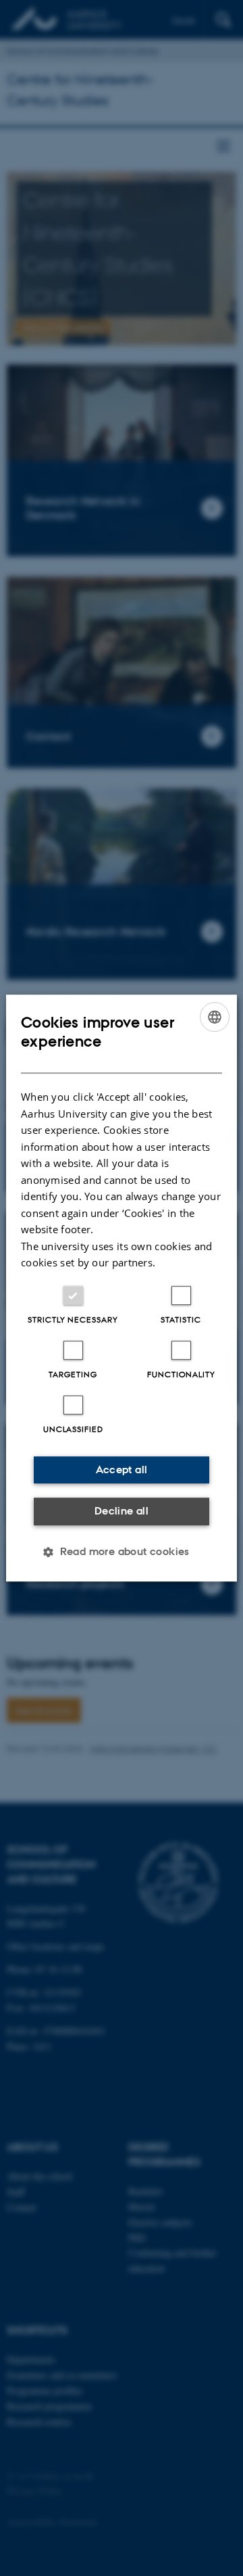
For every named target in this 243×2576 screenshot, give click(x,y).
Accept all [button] (122, 1470)
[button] (122, 1552)
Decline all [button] (122, 1511)
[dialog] (122, 1288)
